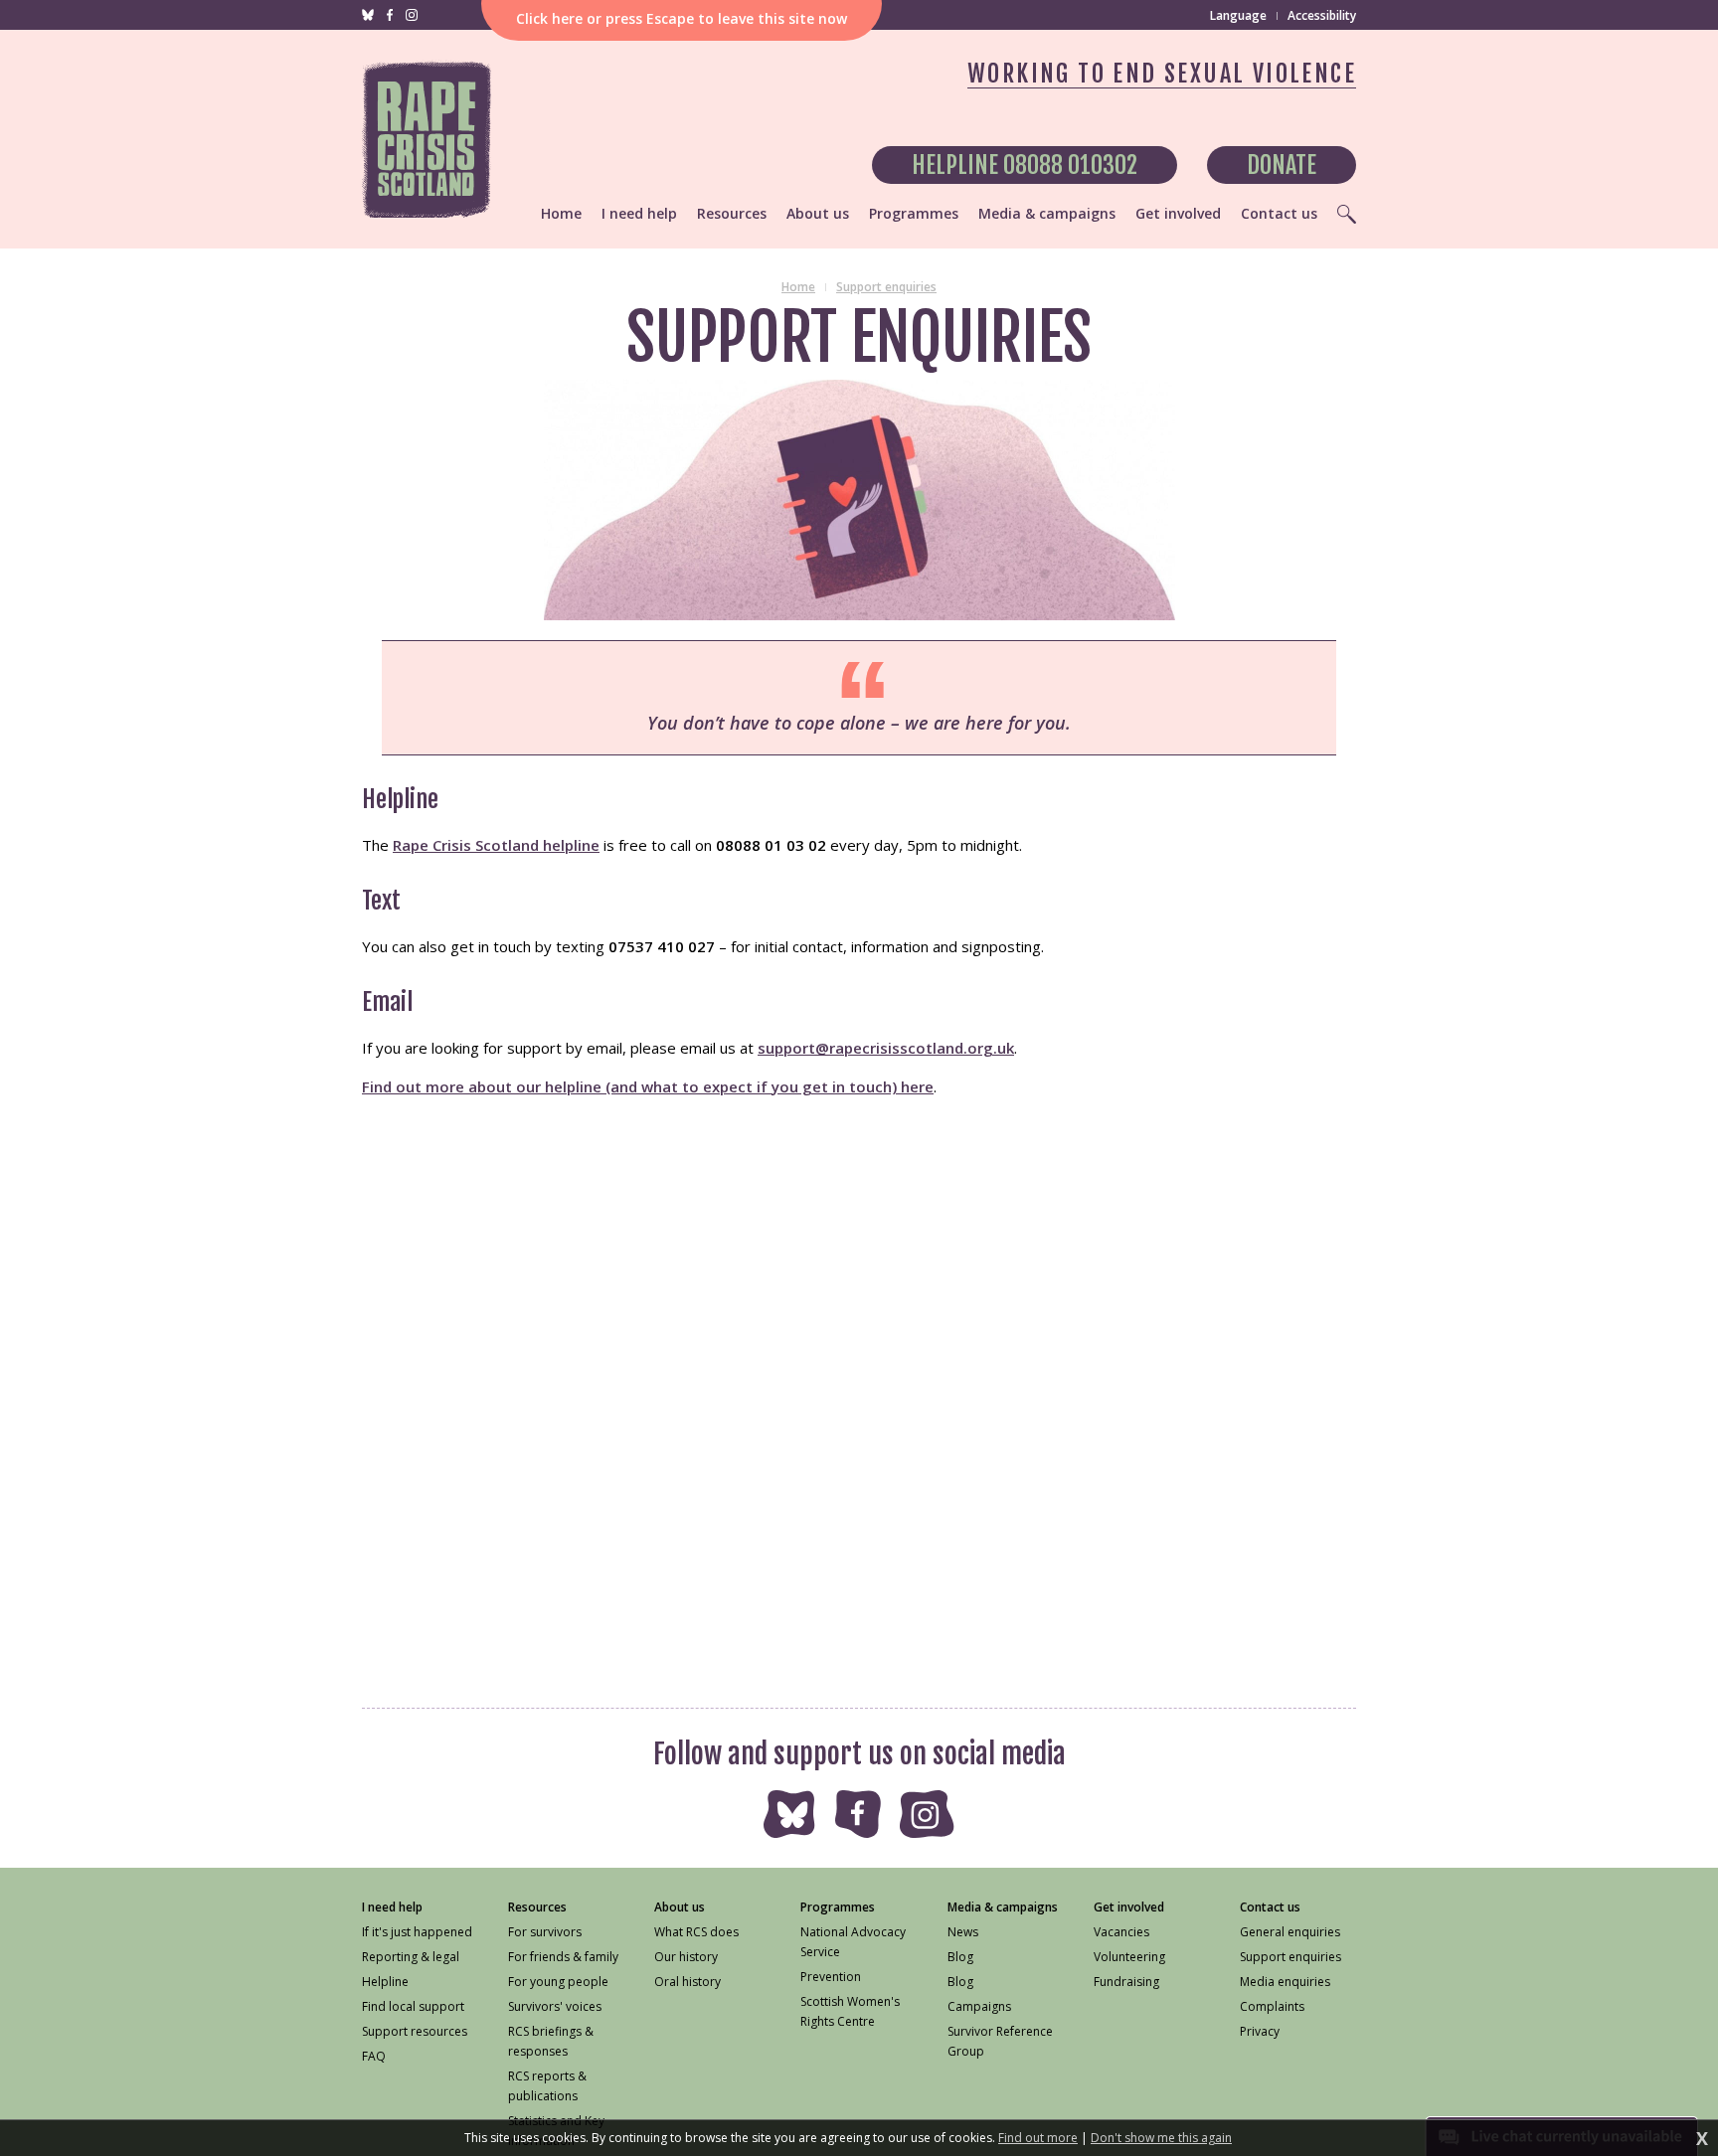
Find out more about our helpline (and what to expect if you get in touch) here (648, 1086)
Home (798, 287)
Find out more (1038, 2138)
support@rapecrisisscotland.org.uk (886, 1048)
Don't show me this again (1161, 2138)
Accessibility (1322, 15)
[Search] (1347, 214)
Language (1238, 16)
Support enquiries (886, 287)
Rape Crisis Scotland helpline (496, 845)
